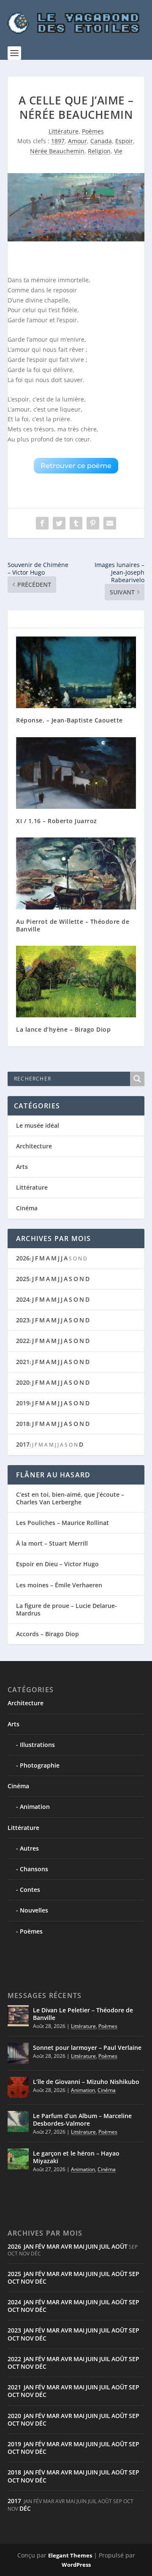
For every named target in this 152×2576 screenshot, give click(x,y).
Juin (92, 2246)
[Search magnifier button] (137, 1079)
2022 (23, 1341)
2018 (23, 1424)
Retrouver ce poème (76, 466)
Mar (53, 2246)
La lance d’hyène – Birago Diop (63, 1029)
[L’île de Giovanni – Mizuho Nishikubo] (18, 2087)
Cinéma (27, 1208)
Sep (134, 2274)
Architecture (34, 1146)
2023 (23, 1320)
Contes (30, 1890)
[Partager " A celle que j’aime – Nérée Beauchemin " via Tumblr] (76, 523)
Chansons (34, 1869)
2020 (23, 1382)
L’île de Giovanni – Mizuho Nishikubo (86, 2082)
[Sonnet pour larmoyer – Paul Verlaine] (18, 2053)
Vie (118, 151)
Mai (79, 2246)
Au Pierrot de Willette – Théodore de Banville (73, 925)
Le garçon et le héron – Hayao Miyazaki (76, 2157)
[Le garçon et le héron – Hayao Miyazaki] (18, 2159)
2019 (23, 1403)
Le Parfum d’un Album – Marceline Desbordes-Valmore (82, 2120)
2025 (23, 1279)
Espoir (124, 141)
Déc (41, 2281)
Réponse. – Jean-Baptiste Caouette (69, 720)
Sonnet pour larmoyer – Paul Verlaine (87, 2048)
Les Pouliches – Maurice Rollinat (62, 1523)
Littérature (64, 131)
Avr (66, 2246)
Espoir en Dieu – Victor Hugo (57, 1564)
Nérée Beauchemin (57, 151)
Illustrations (37, 1745)
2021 (23, 1362)
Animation (35, 1807)
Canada (101, 141)
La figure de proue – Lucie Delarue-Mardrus (66, 1609)
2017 (23, 1444)
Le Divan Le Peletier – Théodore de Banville (83, 2014)
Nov (27, 2281)
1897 (58, 141)
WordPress (76, 2565)
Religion (99, 151)
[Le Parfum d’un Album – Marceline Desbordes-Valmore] (18, 2121)
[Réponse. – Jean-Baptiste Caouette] (76, 672)
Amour (77, 141)
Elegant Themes (70, 2555)
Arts (22, 1167)
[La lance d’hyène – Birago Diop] (76, 982)
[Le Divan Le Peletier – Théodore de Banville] (18, 2016)
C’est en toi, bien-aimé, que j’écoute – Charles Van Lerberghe (70, 1498)
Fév (40, 2246)
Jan (29, 2246)
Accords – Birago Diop (47, 1634)
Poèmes (93, 131)
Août (119, 2246)
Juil (105, 2246)
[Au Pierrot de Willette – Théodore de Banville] (76, 873)
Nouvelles (34, 1910)
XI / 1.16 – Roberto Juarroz (57, 821)
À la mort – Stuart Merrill (52, 1543)
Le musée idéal (38, 1125)
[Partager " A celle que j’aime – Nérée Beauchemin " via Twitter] (59, 523)
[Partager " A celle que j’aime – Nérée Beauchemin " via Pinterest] (93, 523)
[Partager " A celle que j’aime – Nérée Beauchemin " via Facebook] (42, 523)
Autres (29, 1848)
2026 (23, 1258)
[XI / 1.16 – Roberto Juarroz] (76, 773)
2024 (23, 1299)
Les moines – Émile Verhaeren (59, 1585)
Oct (14, 2281)
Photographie (40, 1765)
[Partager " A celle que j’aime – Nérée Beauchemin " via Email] (110, 523)
